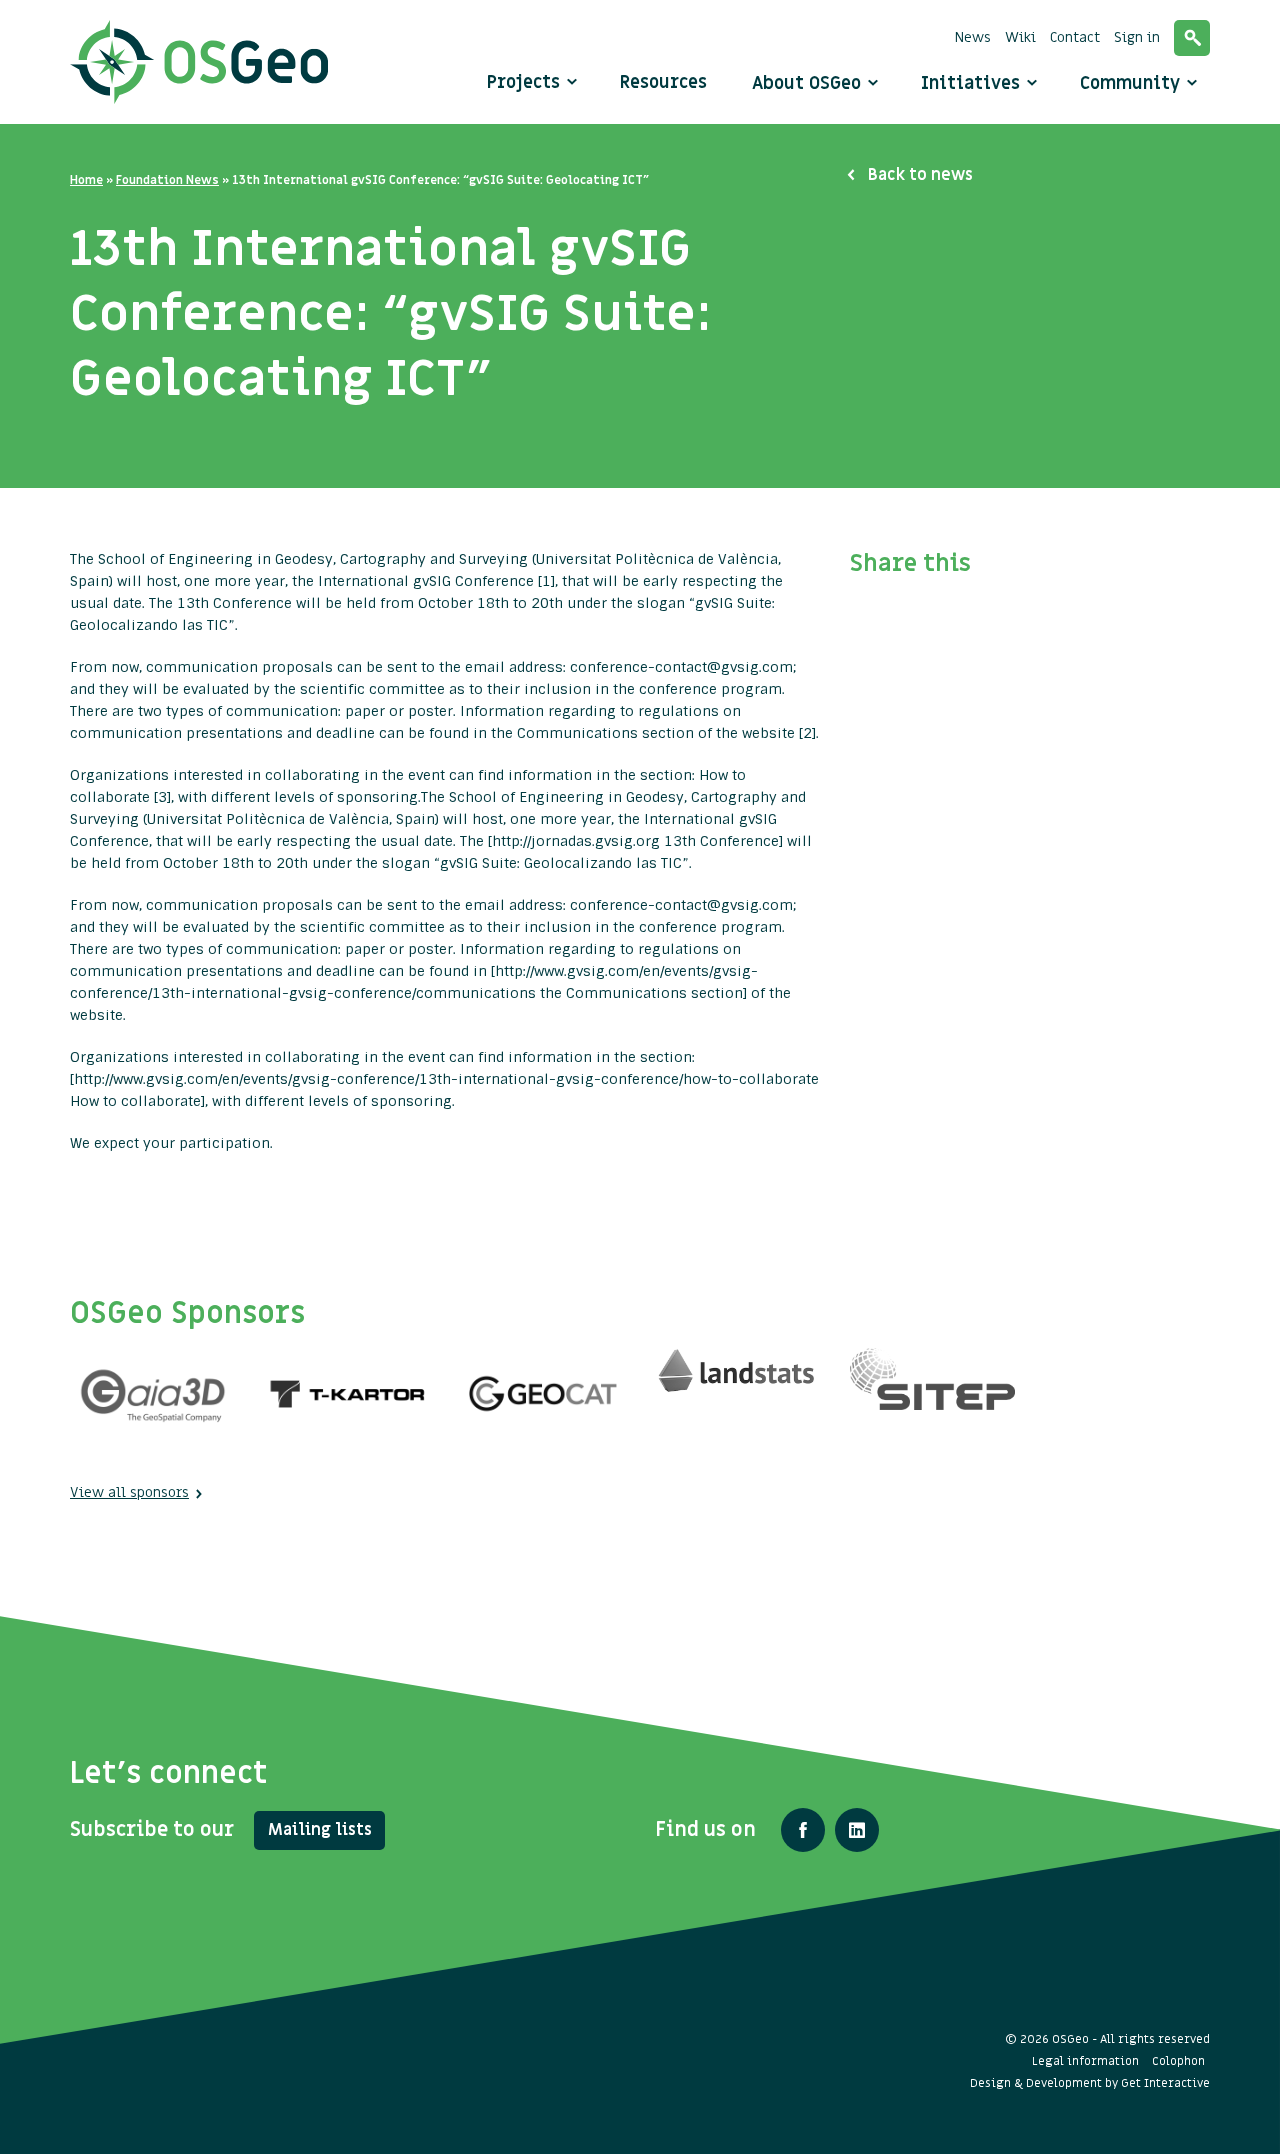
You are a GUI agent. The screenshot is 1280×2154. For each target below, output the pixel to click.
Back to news (920, 175)
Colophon (1178, 2061)
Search (1192, 38)
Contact (1075, 37)
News (973, 37)
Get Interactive (1165, 2083)
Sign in (1137, 37)
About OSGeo (809, 83)
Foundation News (167, 180)
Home (86, 180)
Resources (663, 82)
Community (1132, 83)
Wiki (1020, 37)
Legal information (1085, 2061)
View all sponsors (129, 1492)
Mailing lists (320, 1830)
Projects (523, 82)
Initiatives (973, 83)
